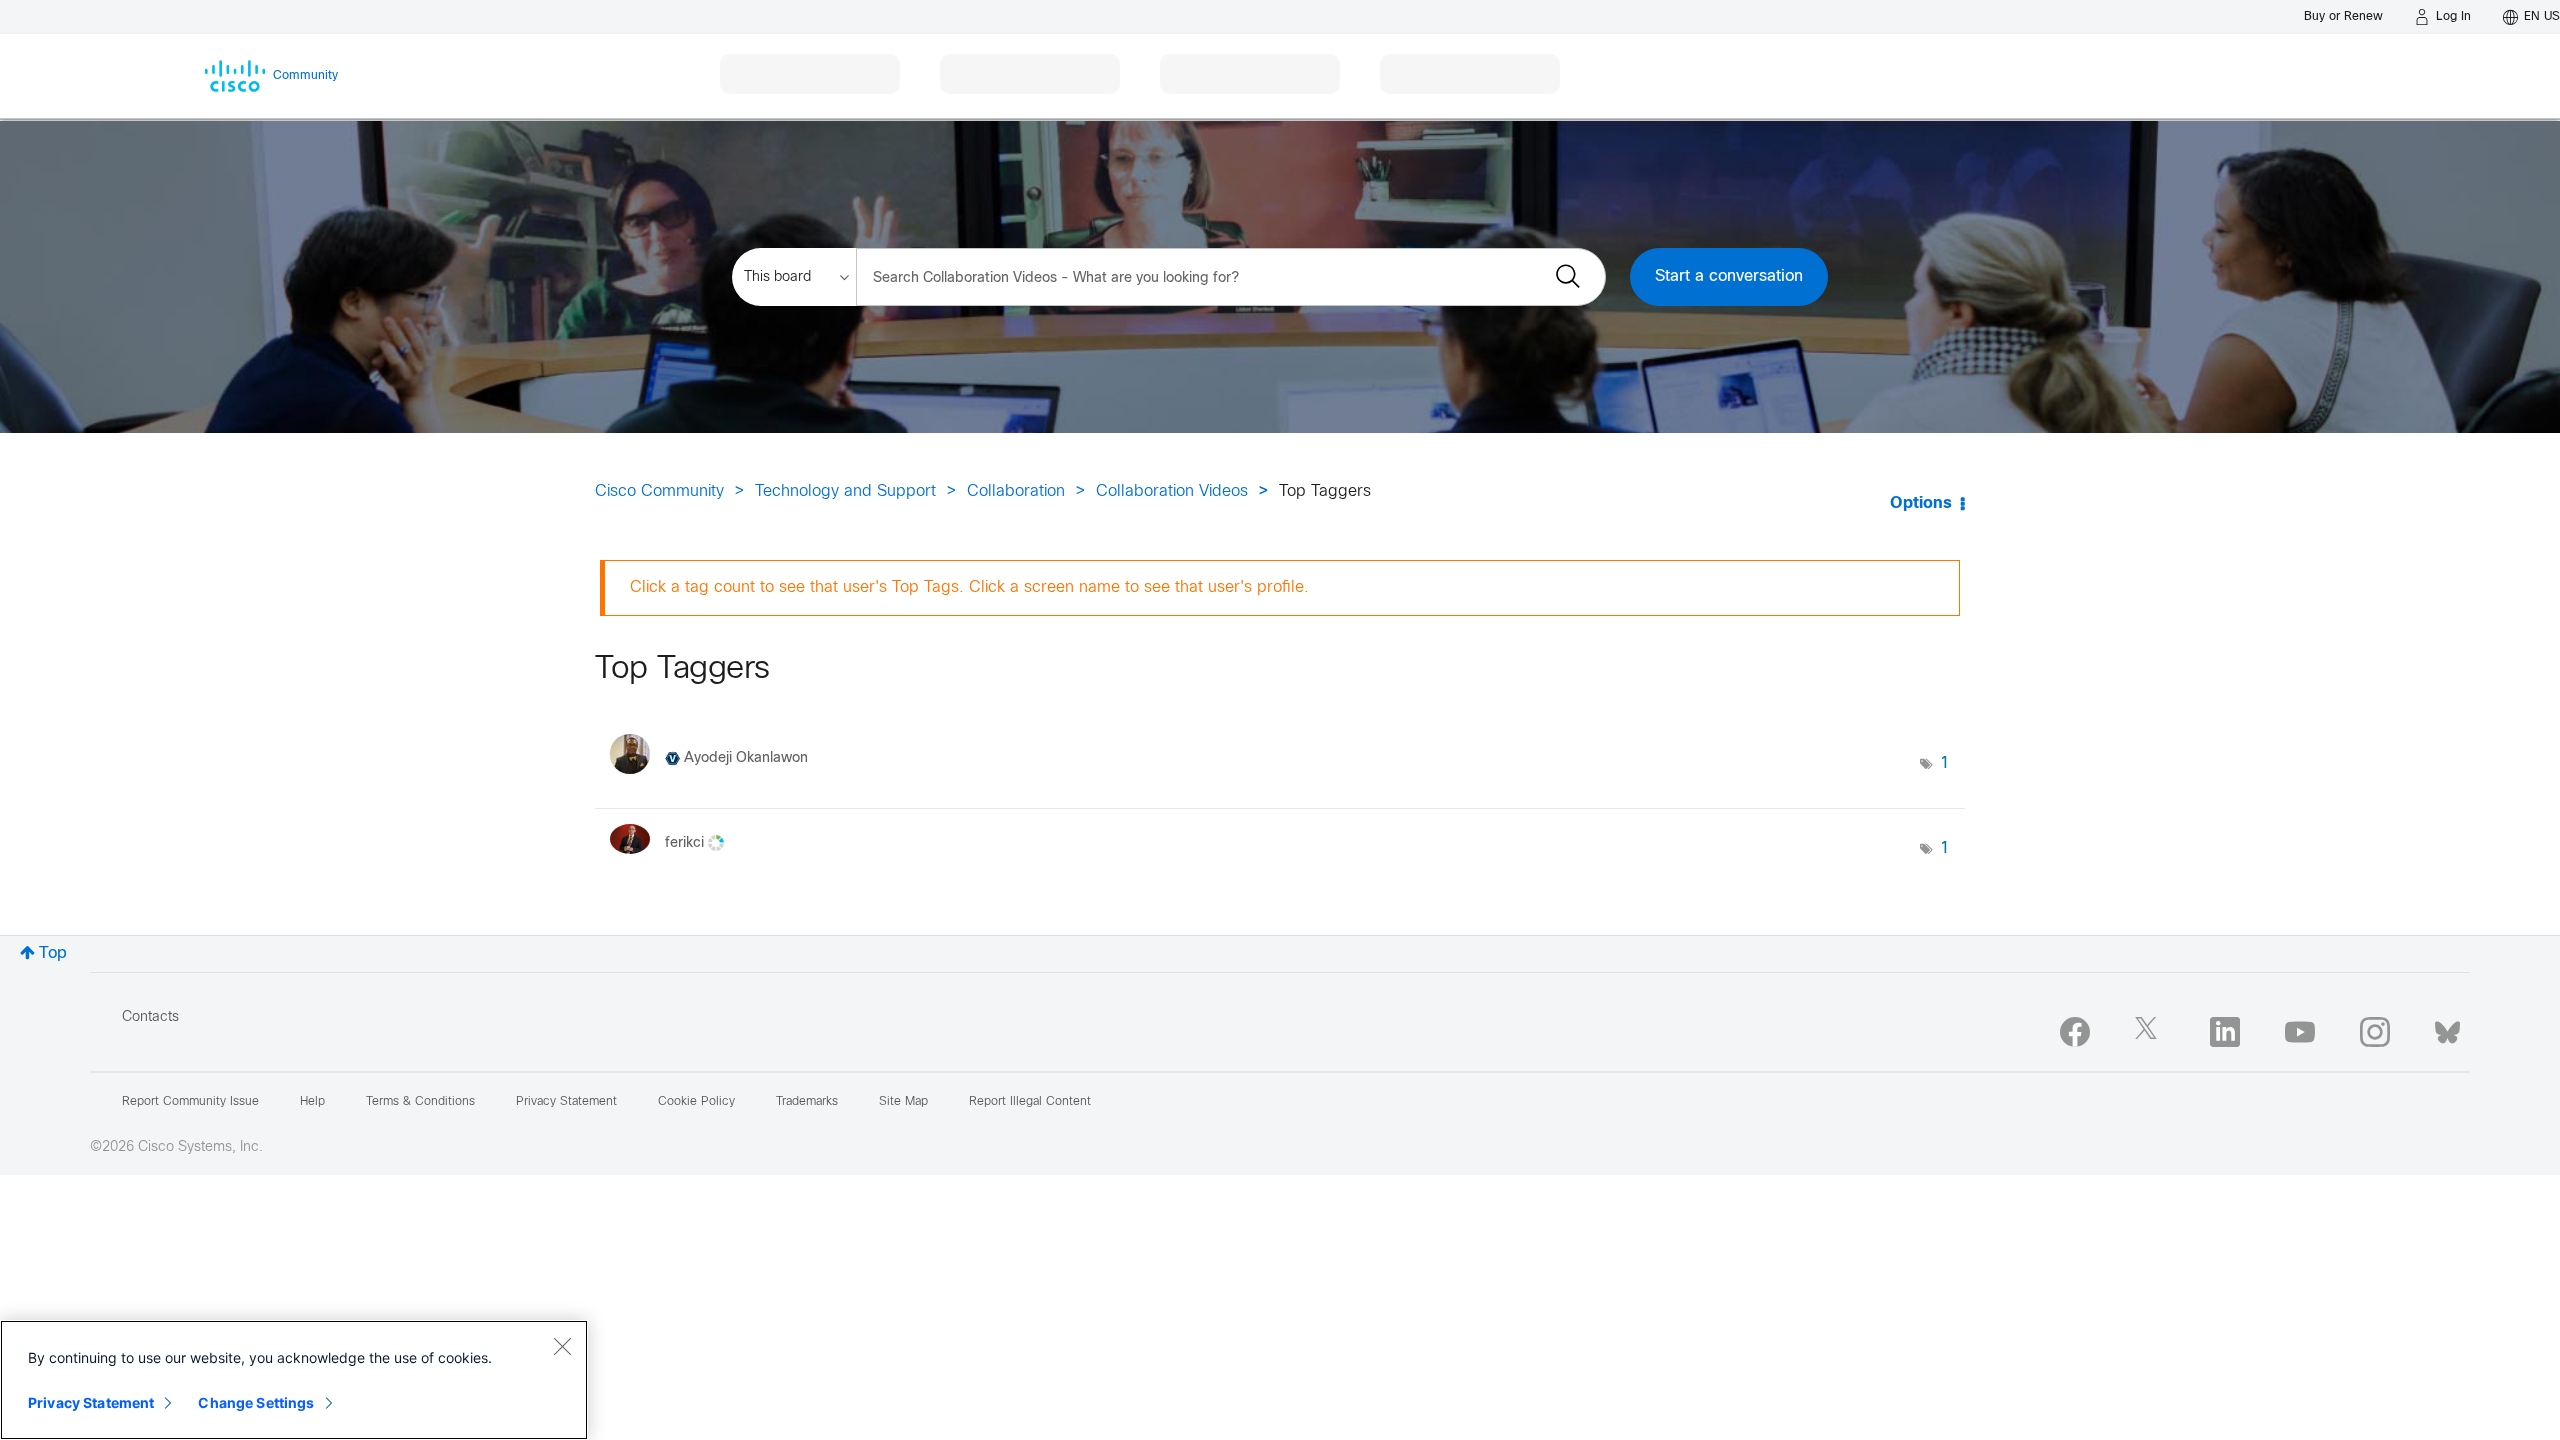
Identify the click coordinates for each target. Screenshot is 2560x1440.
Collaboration (1016, 491)
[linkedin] (2225, 1032)
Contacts (150, 1017)
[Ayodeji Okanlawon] (716, 779)
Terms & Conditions (420, 1102)
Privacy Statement (91, 1402)
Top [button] (53, 953)
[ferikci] (674, 859)
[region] (294, 1380)
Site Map (903, 1102)
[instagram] (2375, 1032)
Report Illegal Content (1030, 1102)
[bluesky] (2447, 1028)
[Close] (562, 1346)
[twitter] (2150, 1032)
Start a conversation (1729, 276)
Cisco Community (659, 491)
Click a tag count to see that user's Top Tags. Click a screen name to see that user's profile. (969, 587)
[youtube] (2300, 1032)
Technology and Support (845, 491)
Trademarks (807, 1102)
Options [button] (1921, 503)
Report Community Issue (190, 1102)
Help (312, 1102)
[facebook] (2075, 1032)
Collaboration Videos (1172, 491)
